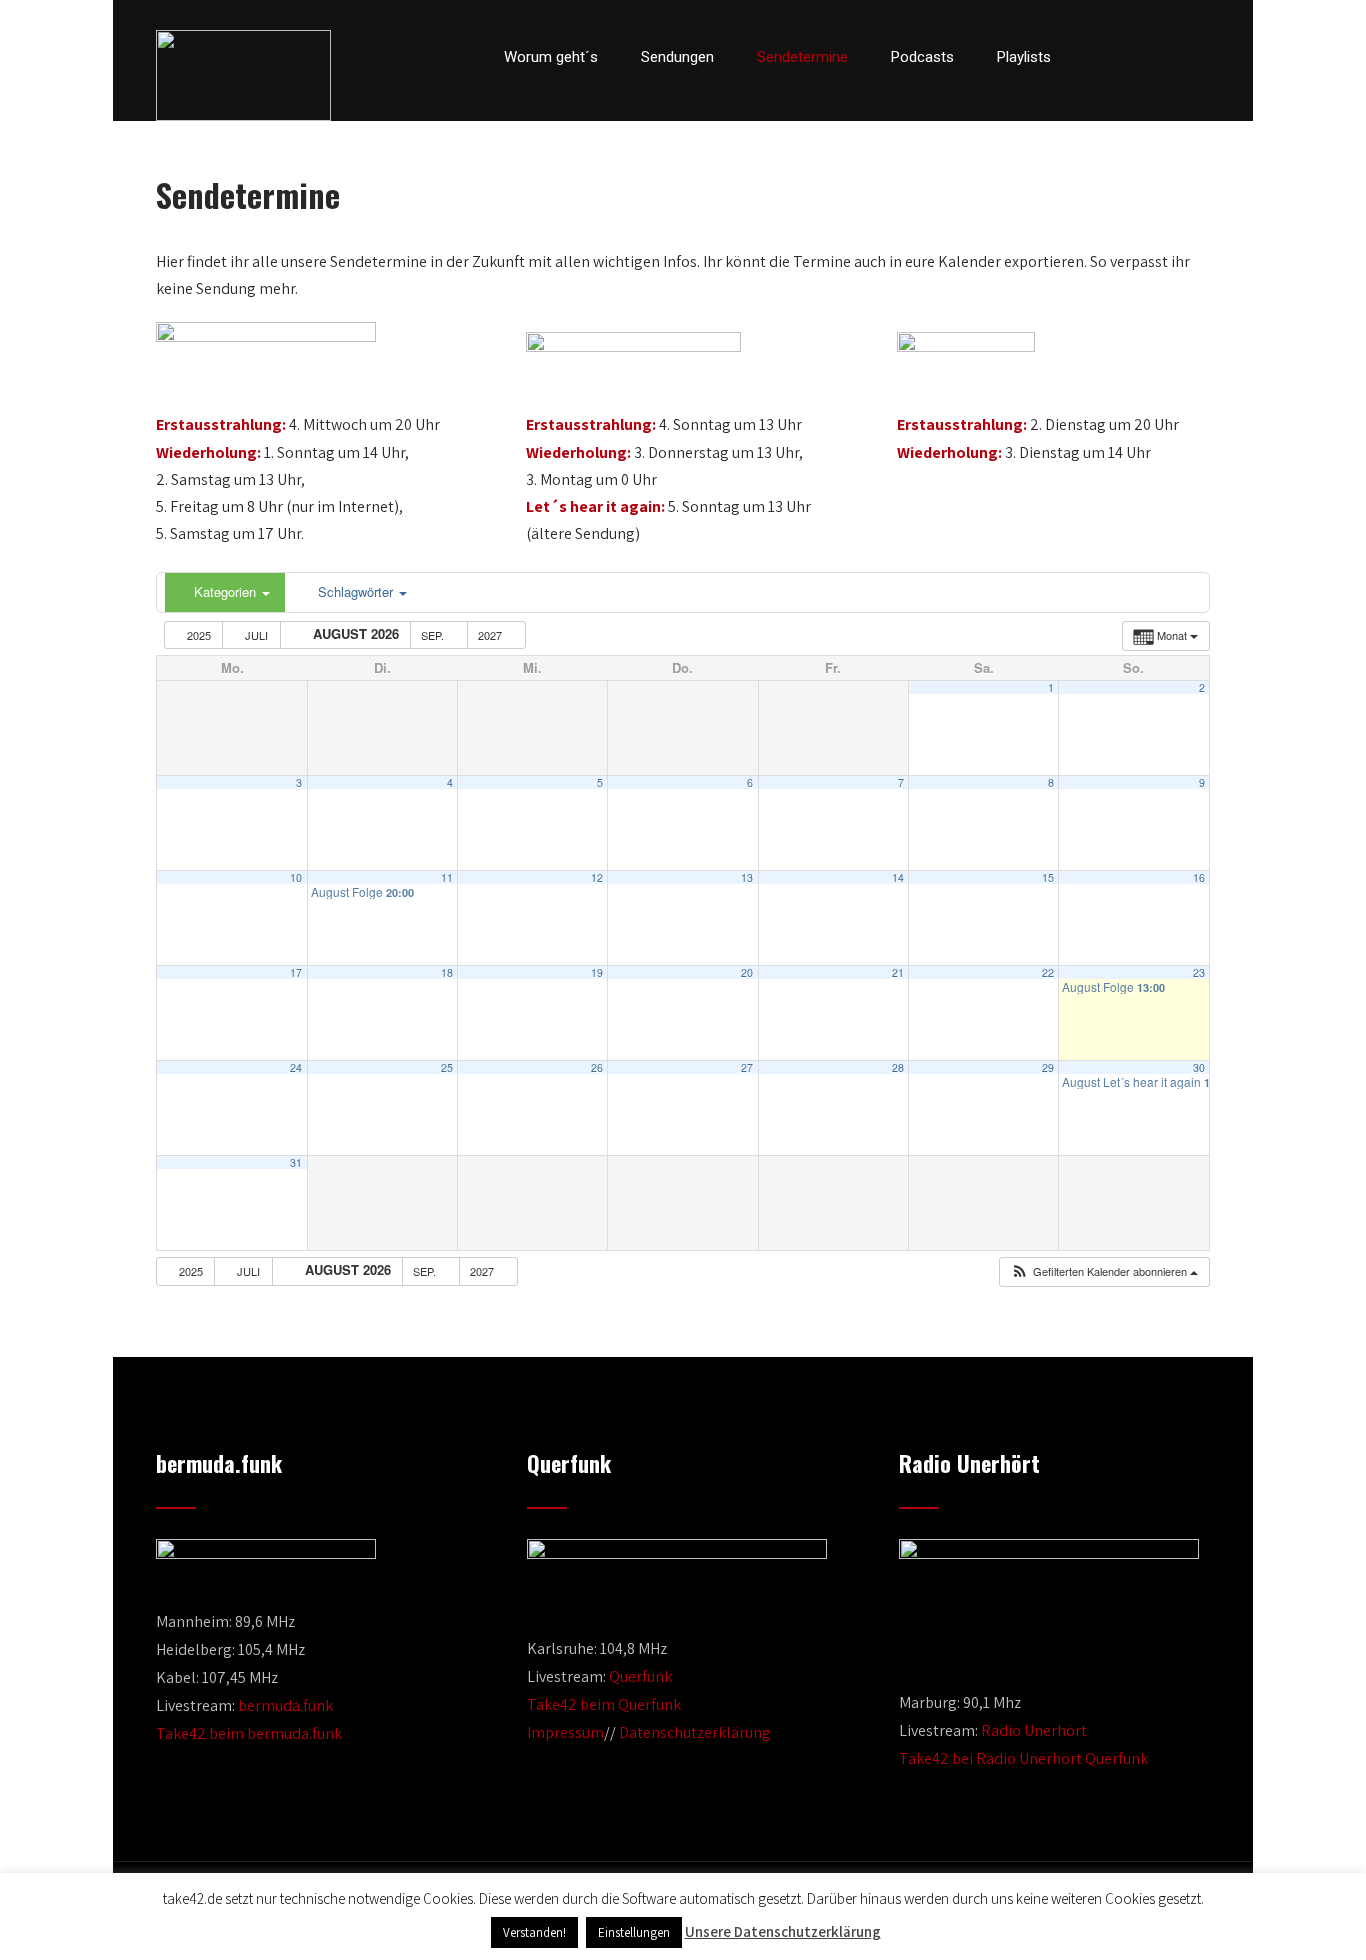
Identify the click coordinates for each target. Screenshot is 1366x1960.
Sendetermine (802, 57)
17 (296, 972)
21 (898, 972)
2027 (491, 635)
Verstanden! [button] (534, 1932)
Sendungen (677, 57)
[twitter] (1133, 57)
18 (447, 972)
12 (597, 877)
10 (296, 877)
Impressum (565, 1732)
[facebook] (1099, 57)
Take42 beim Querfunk (604, 1704)
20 (747, 972)
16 (1199, 877)
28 (898, 1067)
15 (1048, 877)
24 (296, 1067)
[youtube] (1167, 57)
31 (296, 1162)
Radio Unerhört (1034, 1730)
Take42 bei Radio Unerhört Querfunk (1023, 1758)
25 (447, 1067)
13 (747, 877)
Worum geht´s (551, 57)
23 (1199, 972)
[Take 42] (243, 75)
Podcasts (922, 57)
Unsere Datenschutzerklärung (783, 1931)
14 (898, 877)
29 (1048, 1067)
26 (597, 1067)
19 (597, 972)
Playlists (1024, 57)
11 (447, 877)
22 (1048, 972)
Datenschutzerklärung (695, 1732)
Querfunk (640, 1676)
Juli (256, 635)
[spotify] (1204, 57)
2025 (199, 635)
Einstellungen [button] (634, 1932)
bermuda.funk (285, 1705)
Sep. (434, 635)
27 (747, 1067)
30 (1199, 1067)
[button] (1104, 1272)
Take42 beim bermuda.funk (249, 1733)
